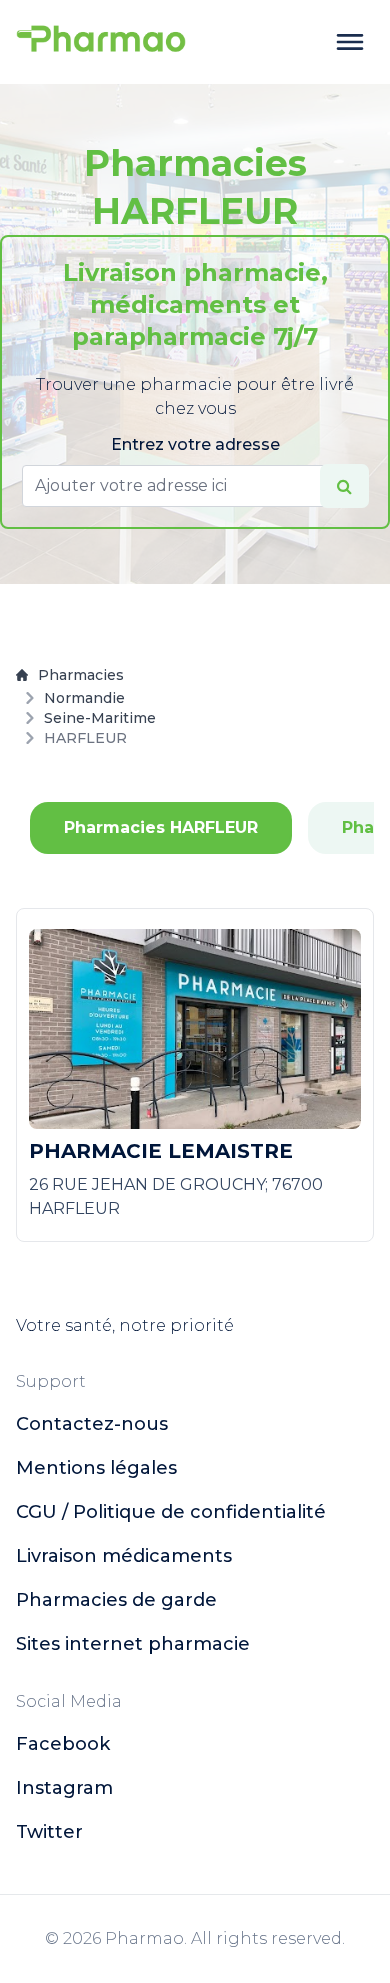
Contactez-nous (92, 1424)
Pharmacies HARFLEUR (161, 827)
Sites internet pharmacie (133, 1644)
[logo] (101, 42)
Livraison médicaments (124, 1556)
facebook (63, 1744)
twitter (49, 1832)
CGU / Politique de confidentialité (171, 1512)
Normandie (84, 698)
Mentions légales (96, 1468)
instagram (64, 1788)
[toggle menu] (350, 42)
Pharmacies (81, 675)
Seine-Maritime (100, 718)
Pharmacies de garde (116, 1600)
